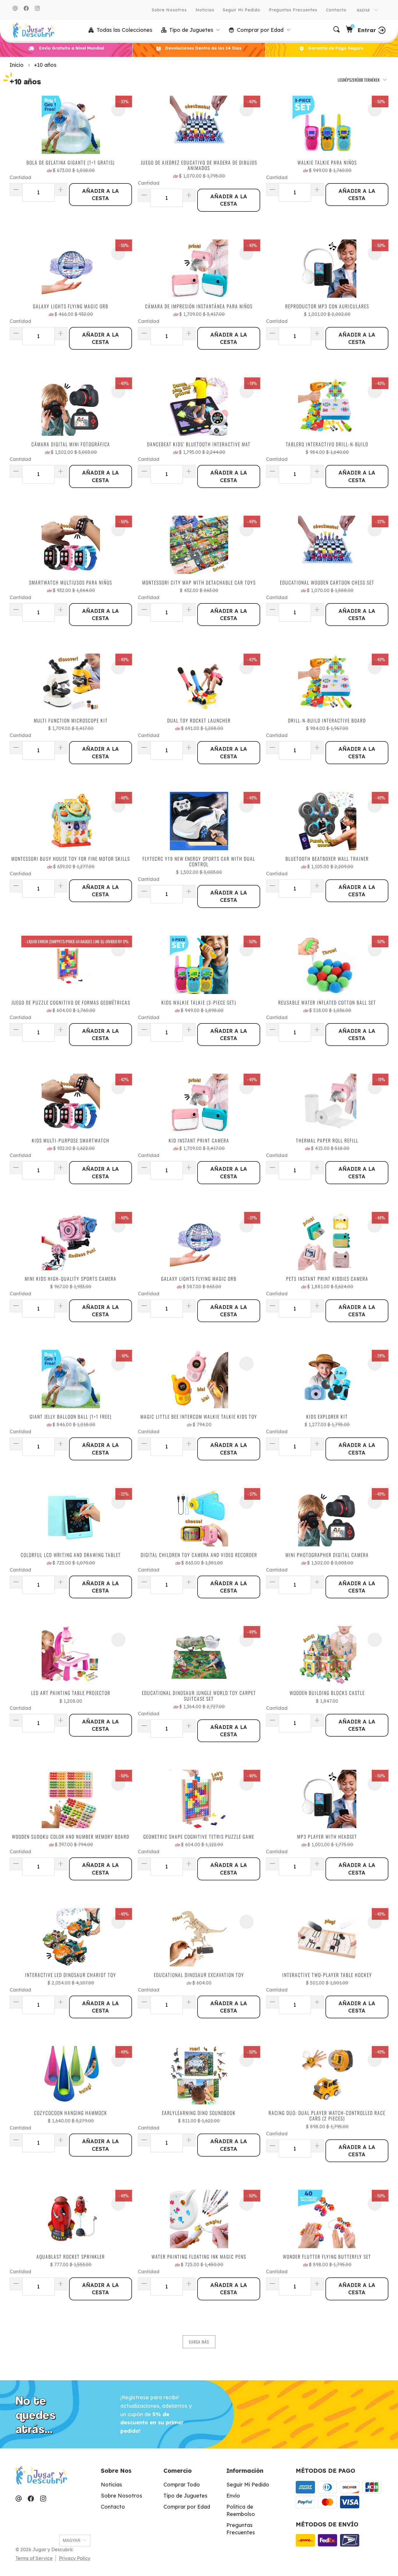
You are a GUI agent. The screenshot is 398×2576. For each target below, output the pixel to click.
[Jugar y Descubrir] (33, 30)
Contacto (336, 10)
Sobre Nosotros (169, 10)
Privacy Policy (75, 2558)
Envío (233, 2496)
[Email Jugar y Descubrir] (15, 8)
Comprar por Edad (187, 2507)
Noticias (205, 10)
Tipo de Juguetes (185, 2496)
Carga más (199, 2342)
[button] (191, 30)
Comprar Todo (182, 2485)
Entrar (367, 30)
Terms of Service (34, 2558)
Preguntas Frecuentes (293, 10)
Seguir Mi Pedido (242, 10)
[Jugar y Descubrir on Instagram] (37, 8)
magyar (364, 10)
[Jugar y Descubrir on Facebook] (26, 8)
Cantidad (20, 177)
